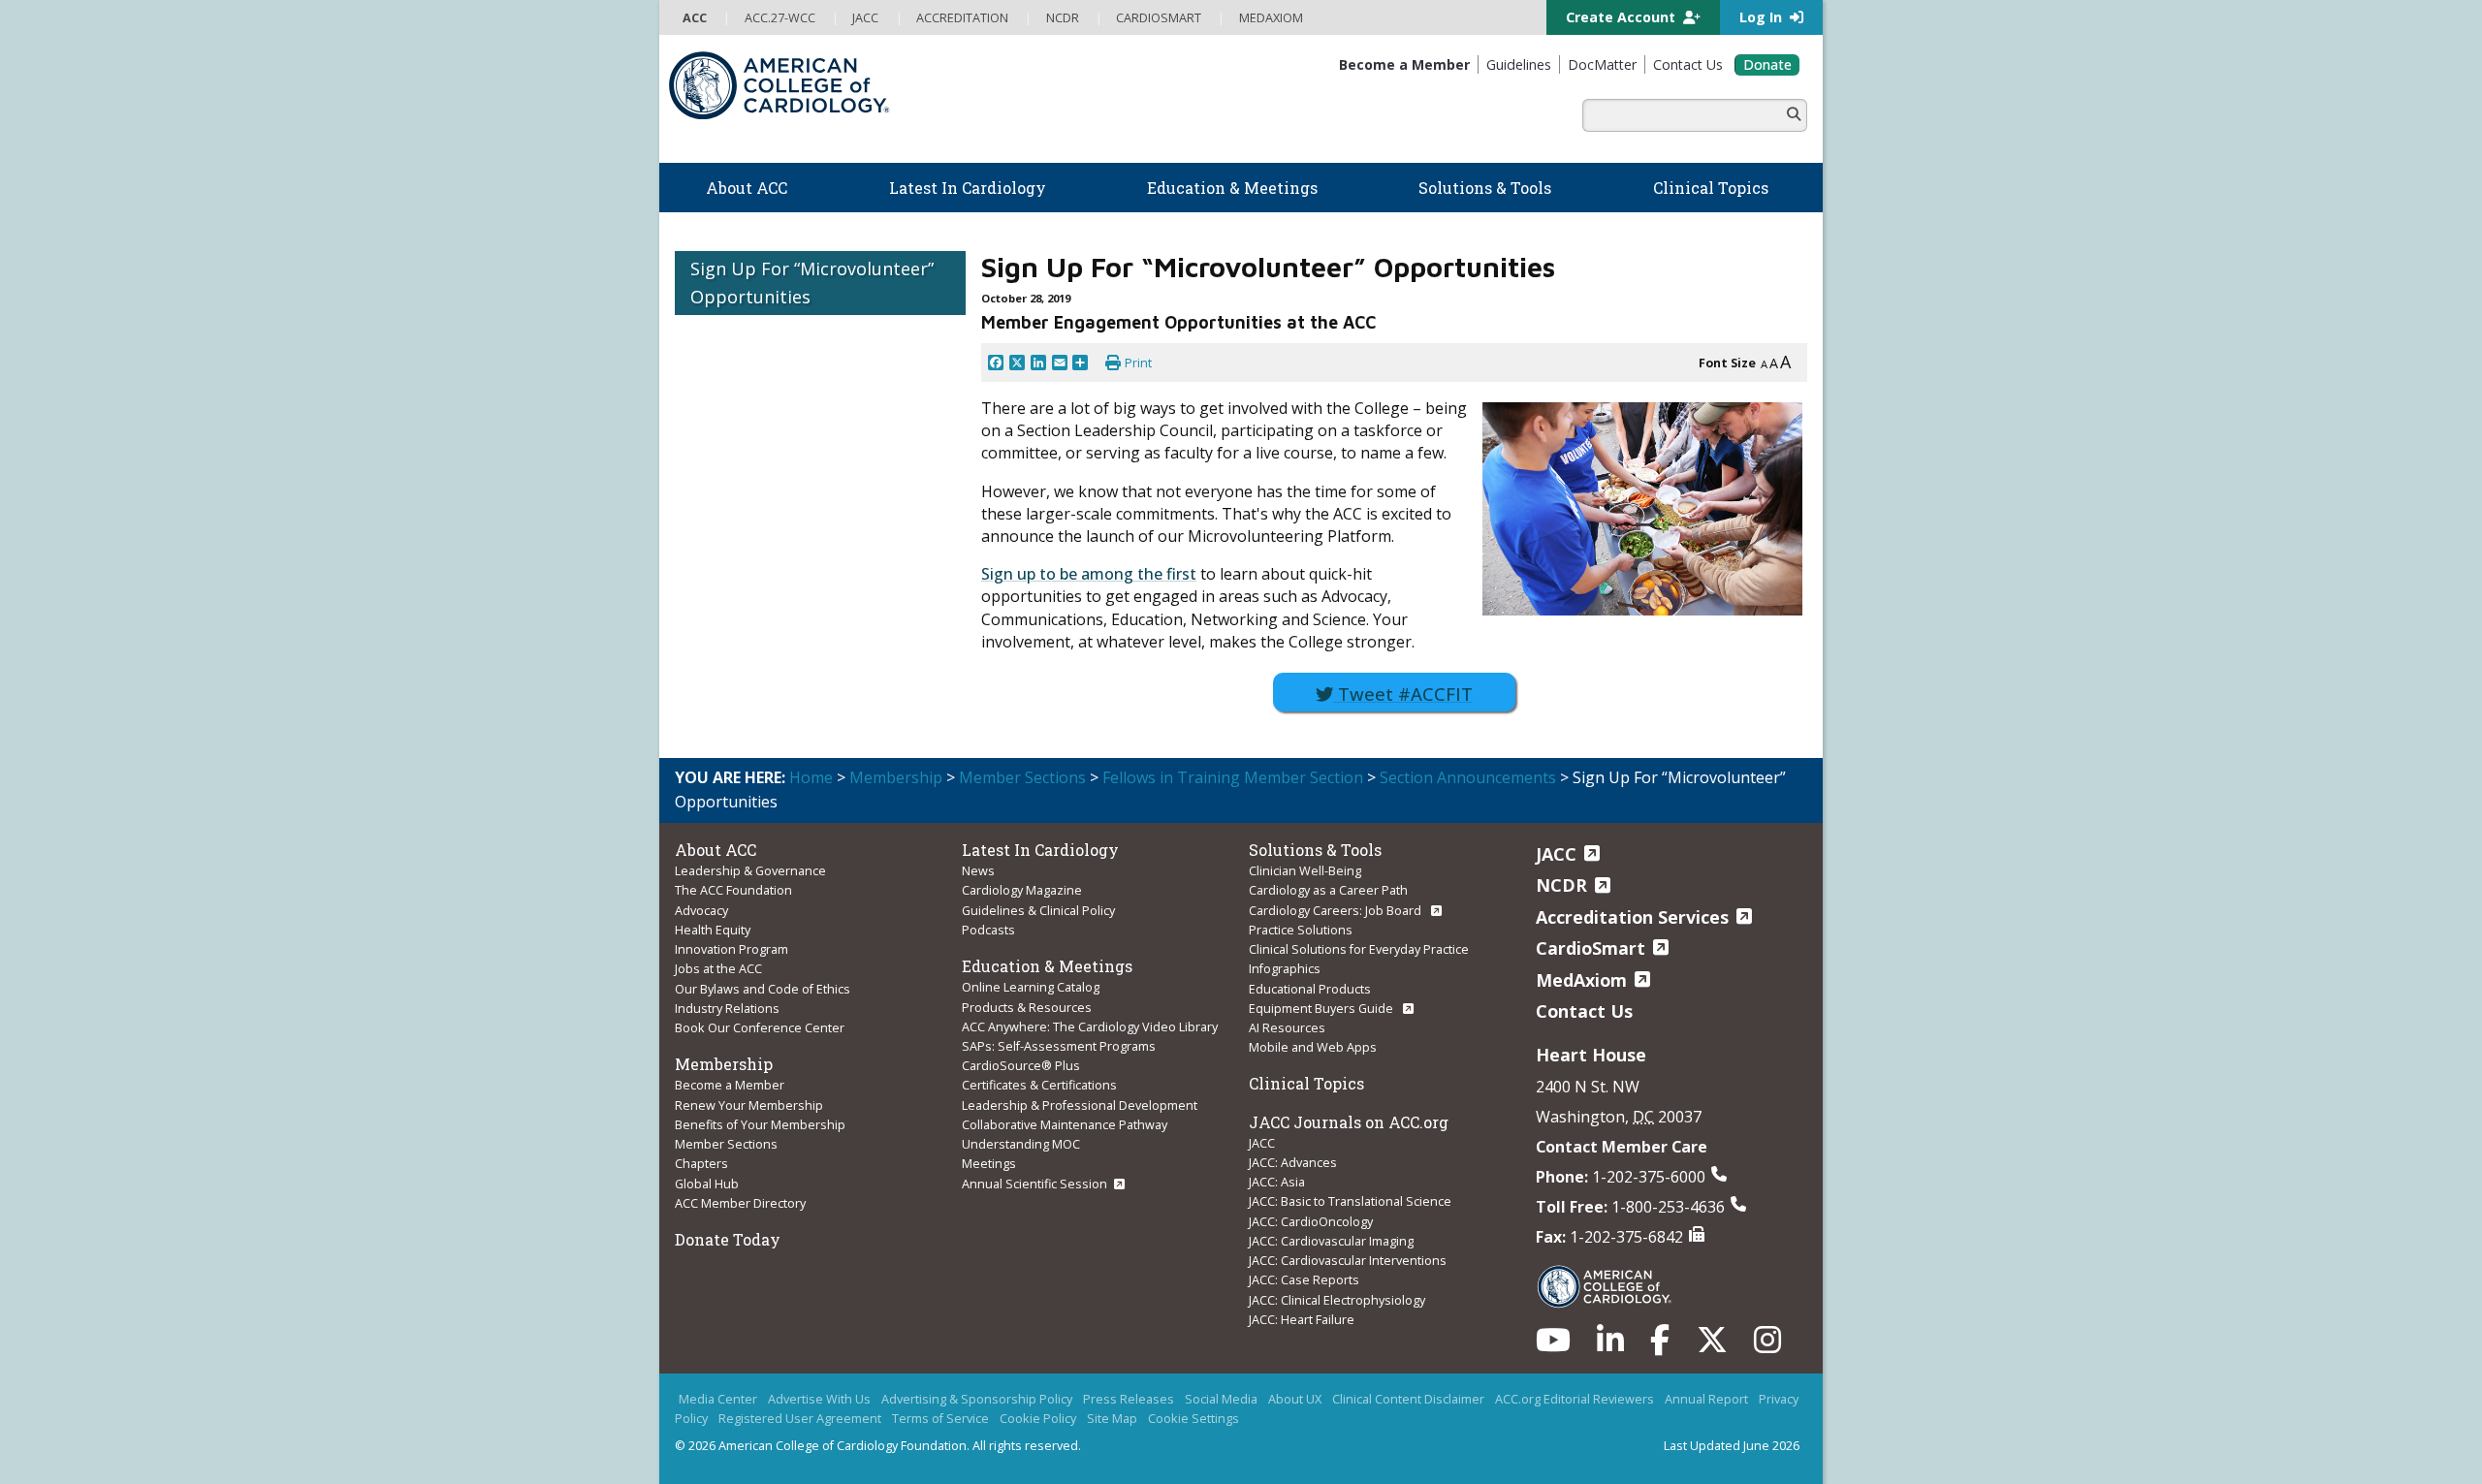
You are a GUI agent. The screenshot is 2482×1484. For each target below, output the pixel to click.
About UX (1295, 1399)
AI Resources (1287, 1027)
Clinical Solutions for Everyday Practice (1359, 949)
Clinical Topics (1306, 1083)
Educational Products (1310, 989)
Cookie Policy (1038, 1418)
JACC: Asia (1277, 1182)
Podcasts (988, 930)
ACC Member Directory (740, 1203)
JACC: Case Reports (1304, 1279)
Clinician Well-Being (1305, 870)
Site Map (1112, 1418)
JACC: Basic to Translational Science (1350, 1201)
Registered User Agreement (800, 1418)
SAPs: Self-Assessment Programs (1059, 1046)
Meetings (989, 1163)
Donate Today (728, 1239)
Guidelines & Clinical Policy (1038, 910)
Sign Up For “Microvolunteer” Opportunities (812, 283)
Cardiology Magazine (1022, 890)
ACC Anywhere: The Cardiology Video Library (1090, 1026)
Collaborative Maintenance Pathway (1065, 1124)
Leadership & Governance (750, 870)
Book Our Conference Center (760, 1027)
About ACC (716, 850)
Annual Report (1706, 1399)
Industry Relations (727, 1008)
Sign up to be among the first (1089, 574)
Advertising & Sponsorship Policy (977, 1399)
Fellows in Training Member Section (1233, 777)
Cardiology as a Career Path (1328, 890)
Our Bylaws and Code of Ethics (763, 989)
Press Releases (1129, 1399)
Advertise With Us (819, 1399)
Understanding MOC (1021, 1144)
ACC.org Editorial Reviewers (1575, 1399)
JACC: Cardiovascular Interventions (1348, 1260)
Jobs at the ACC (718, 968)
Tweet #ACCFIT (1403, 694)
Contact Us (1584, 1011)
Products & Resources (1027, 1007)
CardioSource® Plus (1021, 1065)
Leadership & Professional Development (1080, 1105)
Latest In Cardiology (1040, 850)
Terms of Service (940, 1418)
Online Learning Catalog (1031, 987)
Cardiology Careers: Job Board (1336, 910)
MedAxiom (1581, 980)
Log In (1763, 17)
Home (811, 777)
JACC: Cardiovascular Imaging (1331, 1241)
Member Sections (1022, 777)
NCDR (1561, 885)
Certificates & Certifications (1039, 1085)
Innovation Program (732, 949)
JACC (1262, 1143)
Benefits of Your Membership (760, 1124)
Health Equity (713, 930)
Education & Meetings (1047, 966)
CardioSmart (1591, 948)
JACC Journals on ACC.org (1349, 1122)
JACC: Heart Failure (1302, 1319)
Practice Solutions (1301, 930)
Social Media (1221, 1399)
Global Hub (707, 1184)
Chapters (701, 1163)
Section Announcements (1468, 777)
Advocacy (701, 910)
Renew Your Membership (749, 1105)
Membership (896, 777)
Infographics (1285, 968)
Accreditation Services (1632, 917)
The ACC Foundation (733, 890)
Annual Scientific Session (1034, 1184)
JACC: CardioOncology (1311, 1221)
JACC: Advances (1293, 1162)
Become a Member (730, 1085)
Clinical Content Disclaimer (1408, 1399)
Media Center (718, 1399)
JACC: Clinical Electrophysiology (1337, 1300)
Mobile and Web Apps (1313, 1047)
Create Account (1623, 17)
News (978, 870)
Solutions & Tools (1315, 850)
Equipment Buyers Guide (1322, 1008)
